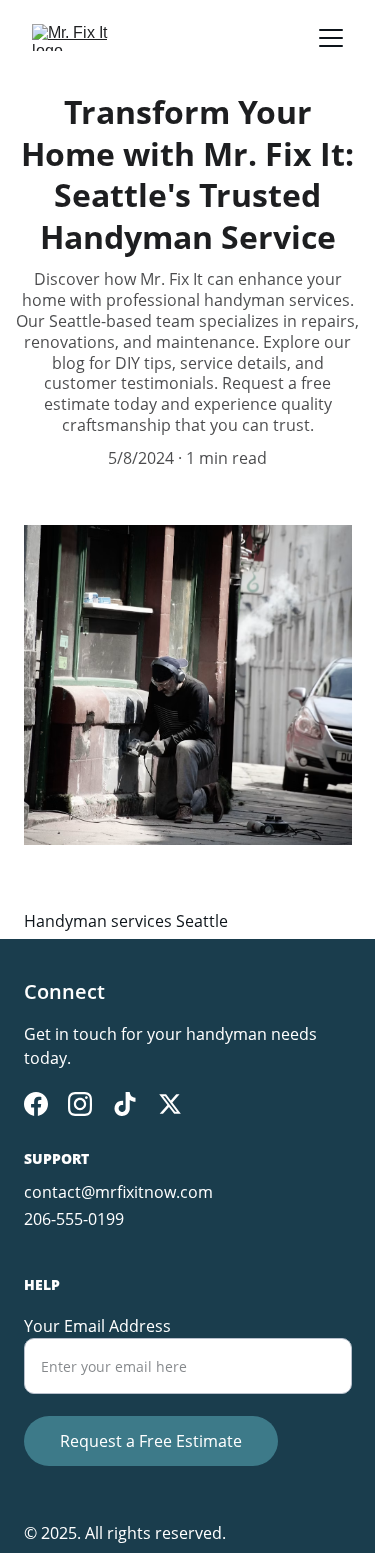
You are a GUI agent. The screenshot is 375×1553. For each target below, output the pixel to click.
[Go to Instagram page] (80, 1104)
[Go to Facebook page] (36, 1104)
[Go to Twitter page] (170, 1104)
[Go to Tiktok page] (125, 1104)
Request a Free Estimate (151, 1441)
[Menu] (331, 38)
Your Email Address (97, 1326)
